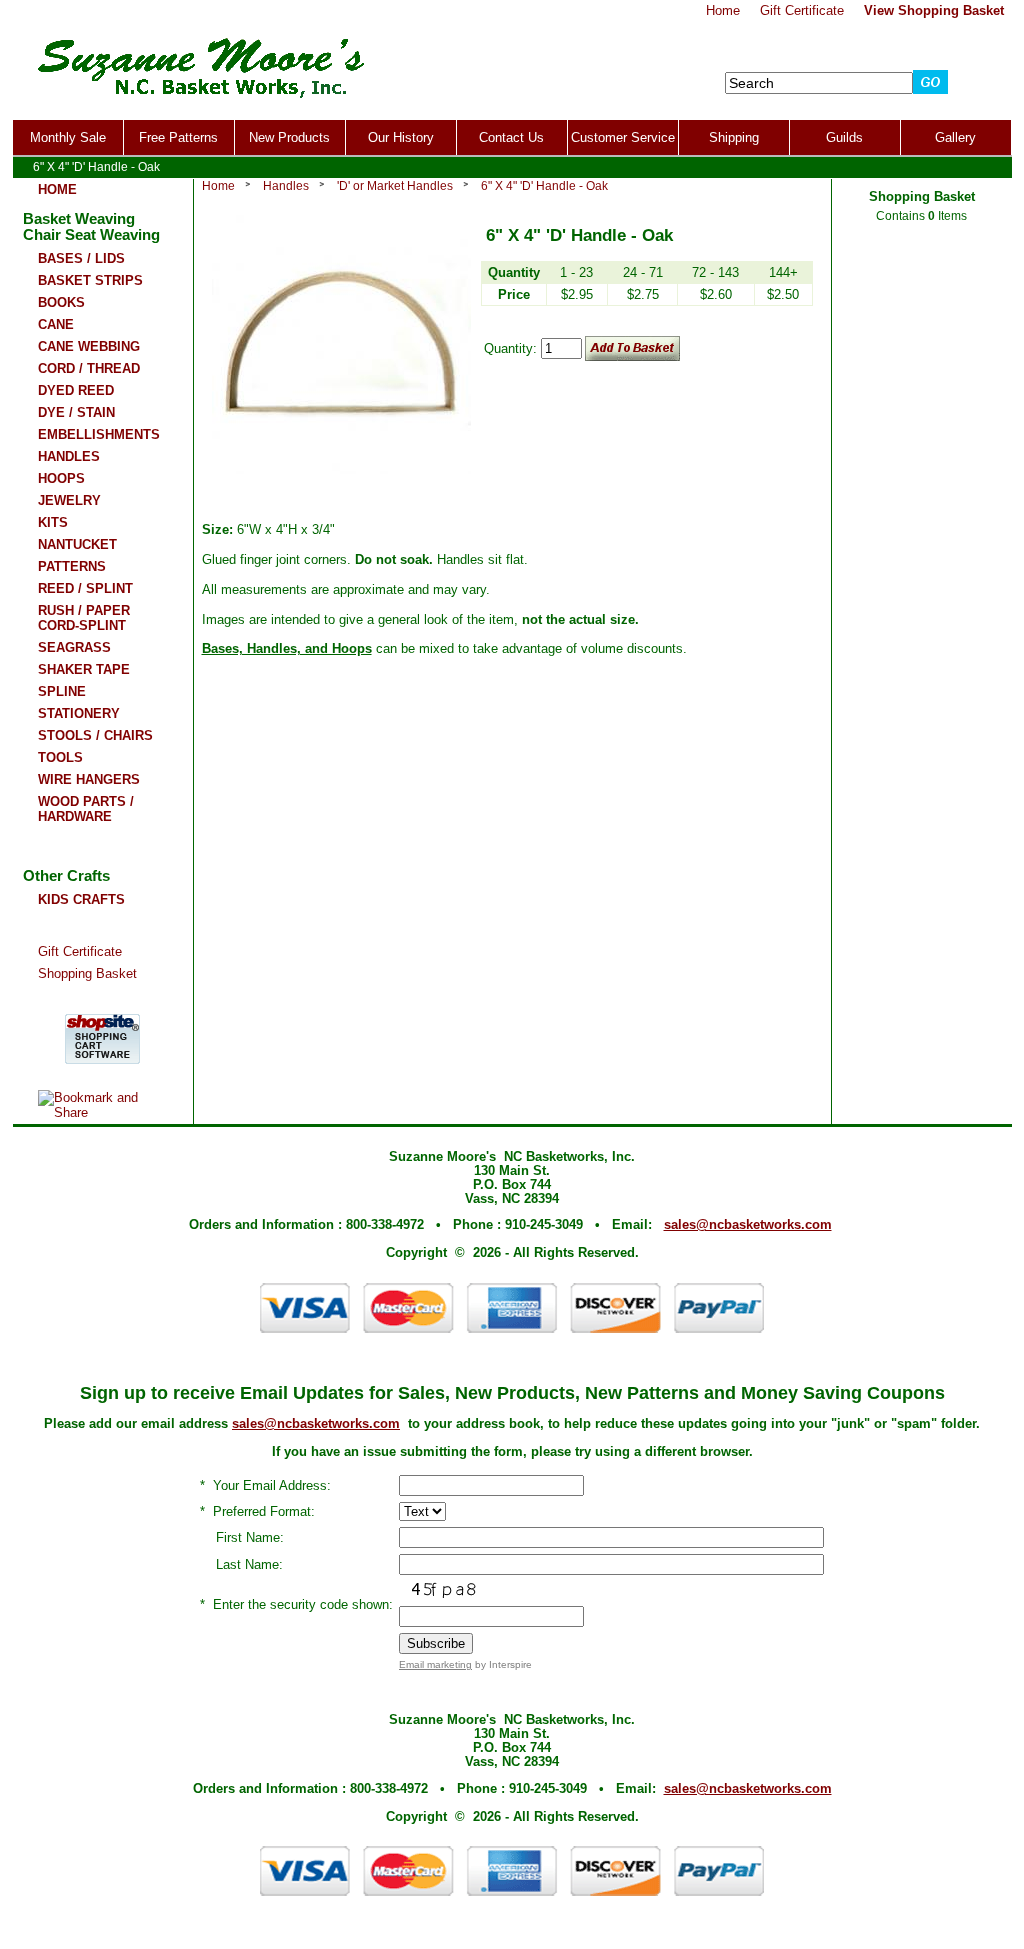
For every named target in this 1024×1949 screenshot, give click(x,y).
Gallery (955, 137)
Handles (286, 186)
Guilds (844, 137)
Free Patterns (178, 137)
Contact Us (511, 137)
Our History (401, 137)
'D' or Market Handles (395, 186)
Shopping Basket (87, 973)
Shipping (734, 137)
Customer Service (623, 137)
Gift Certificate (80, 951)
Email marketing (435, 1664)
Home (218, 186)
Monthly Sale (68, 137)
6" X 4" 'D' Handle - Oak (544, 186)
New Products (289, 137)
